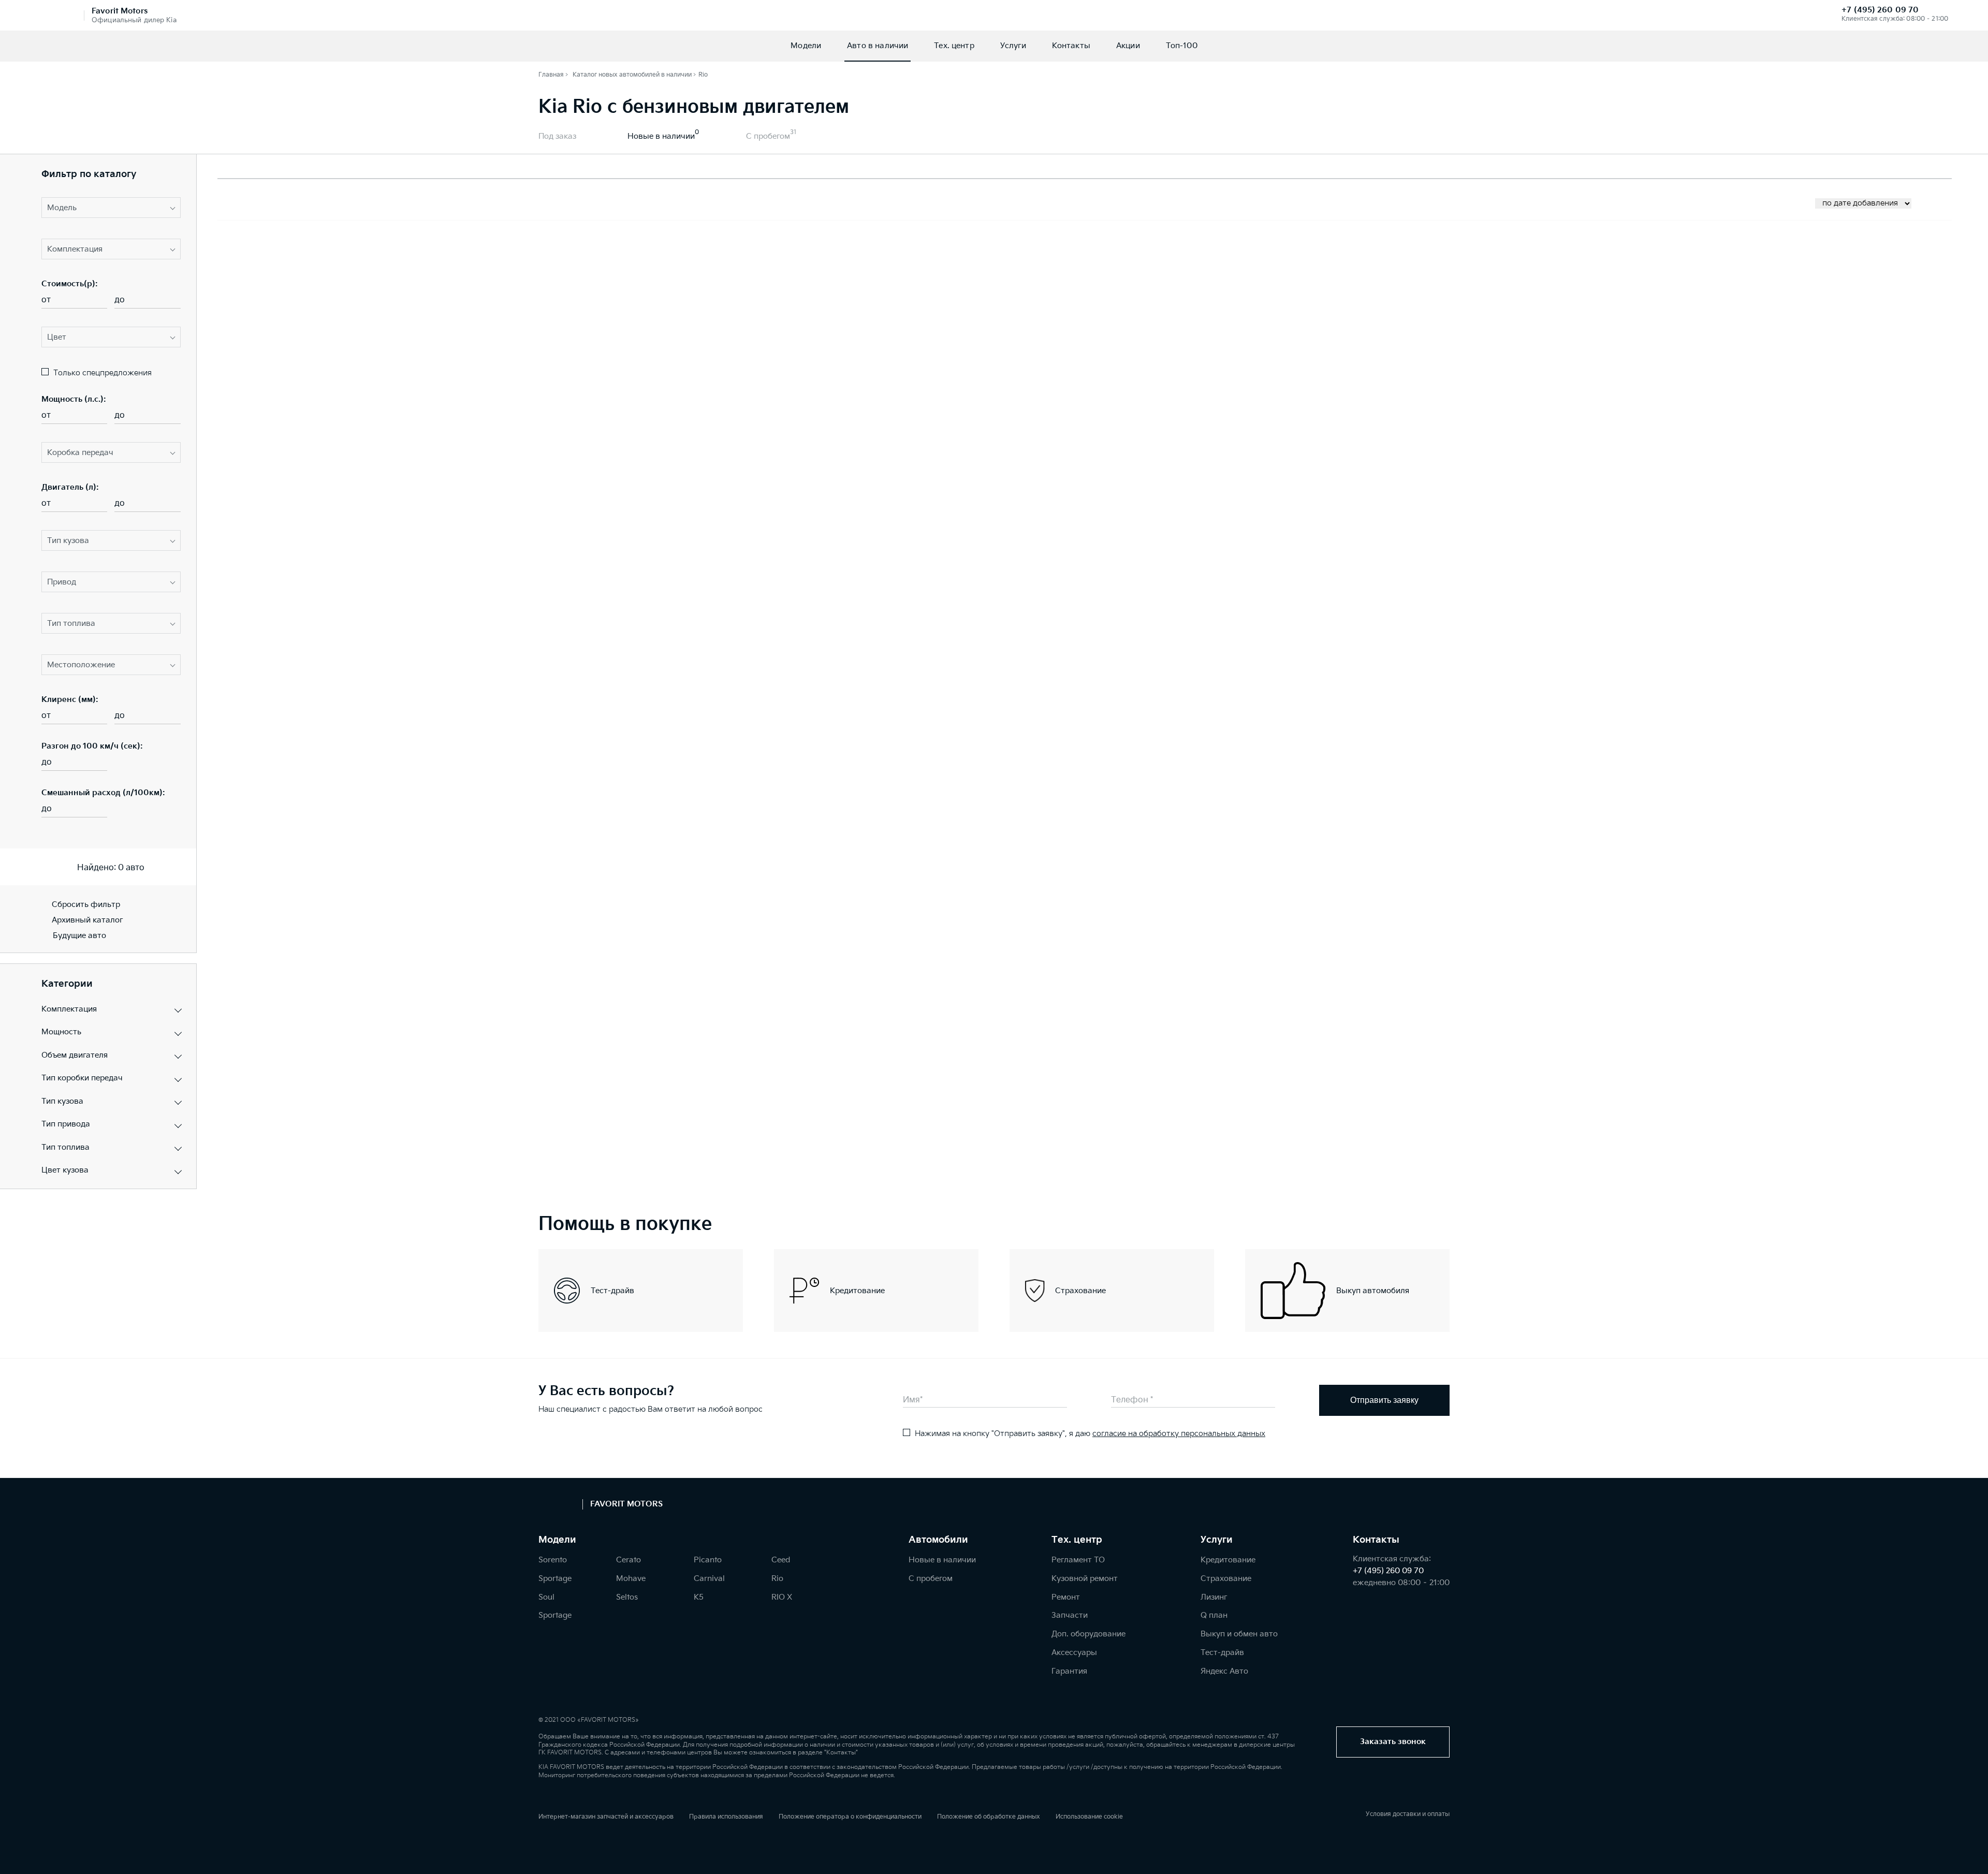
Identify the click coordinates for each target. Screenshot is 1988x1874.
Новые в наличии (661, 136)
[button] (111, 208)
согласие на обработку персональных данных (1179, 1434)
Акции (1128, 46)
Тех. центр (954, 46)
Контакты (1071, 46)
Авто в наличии (878, 46)
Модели (806, 46)
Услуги (1013, 46)
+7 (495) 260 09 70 (1880, 10)
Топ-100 (1182, 46)
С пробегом (768, 136)
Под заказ (557, 136)
